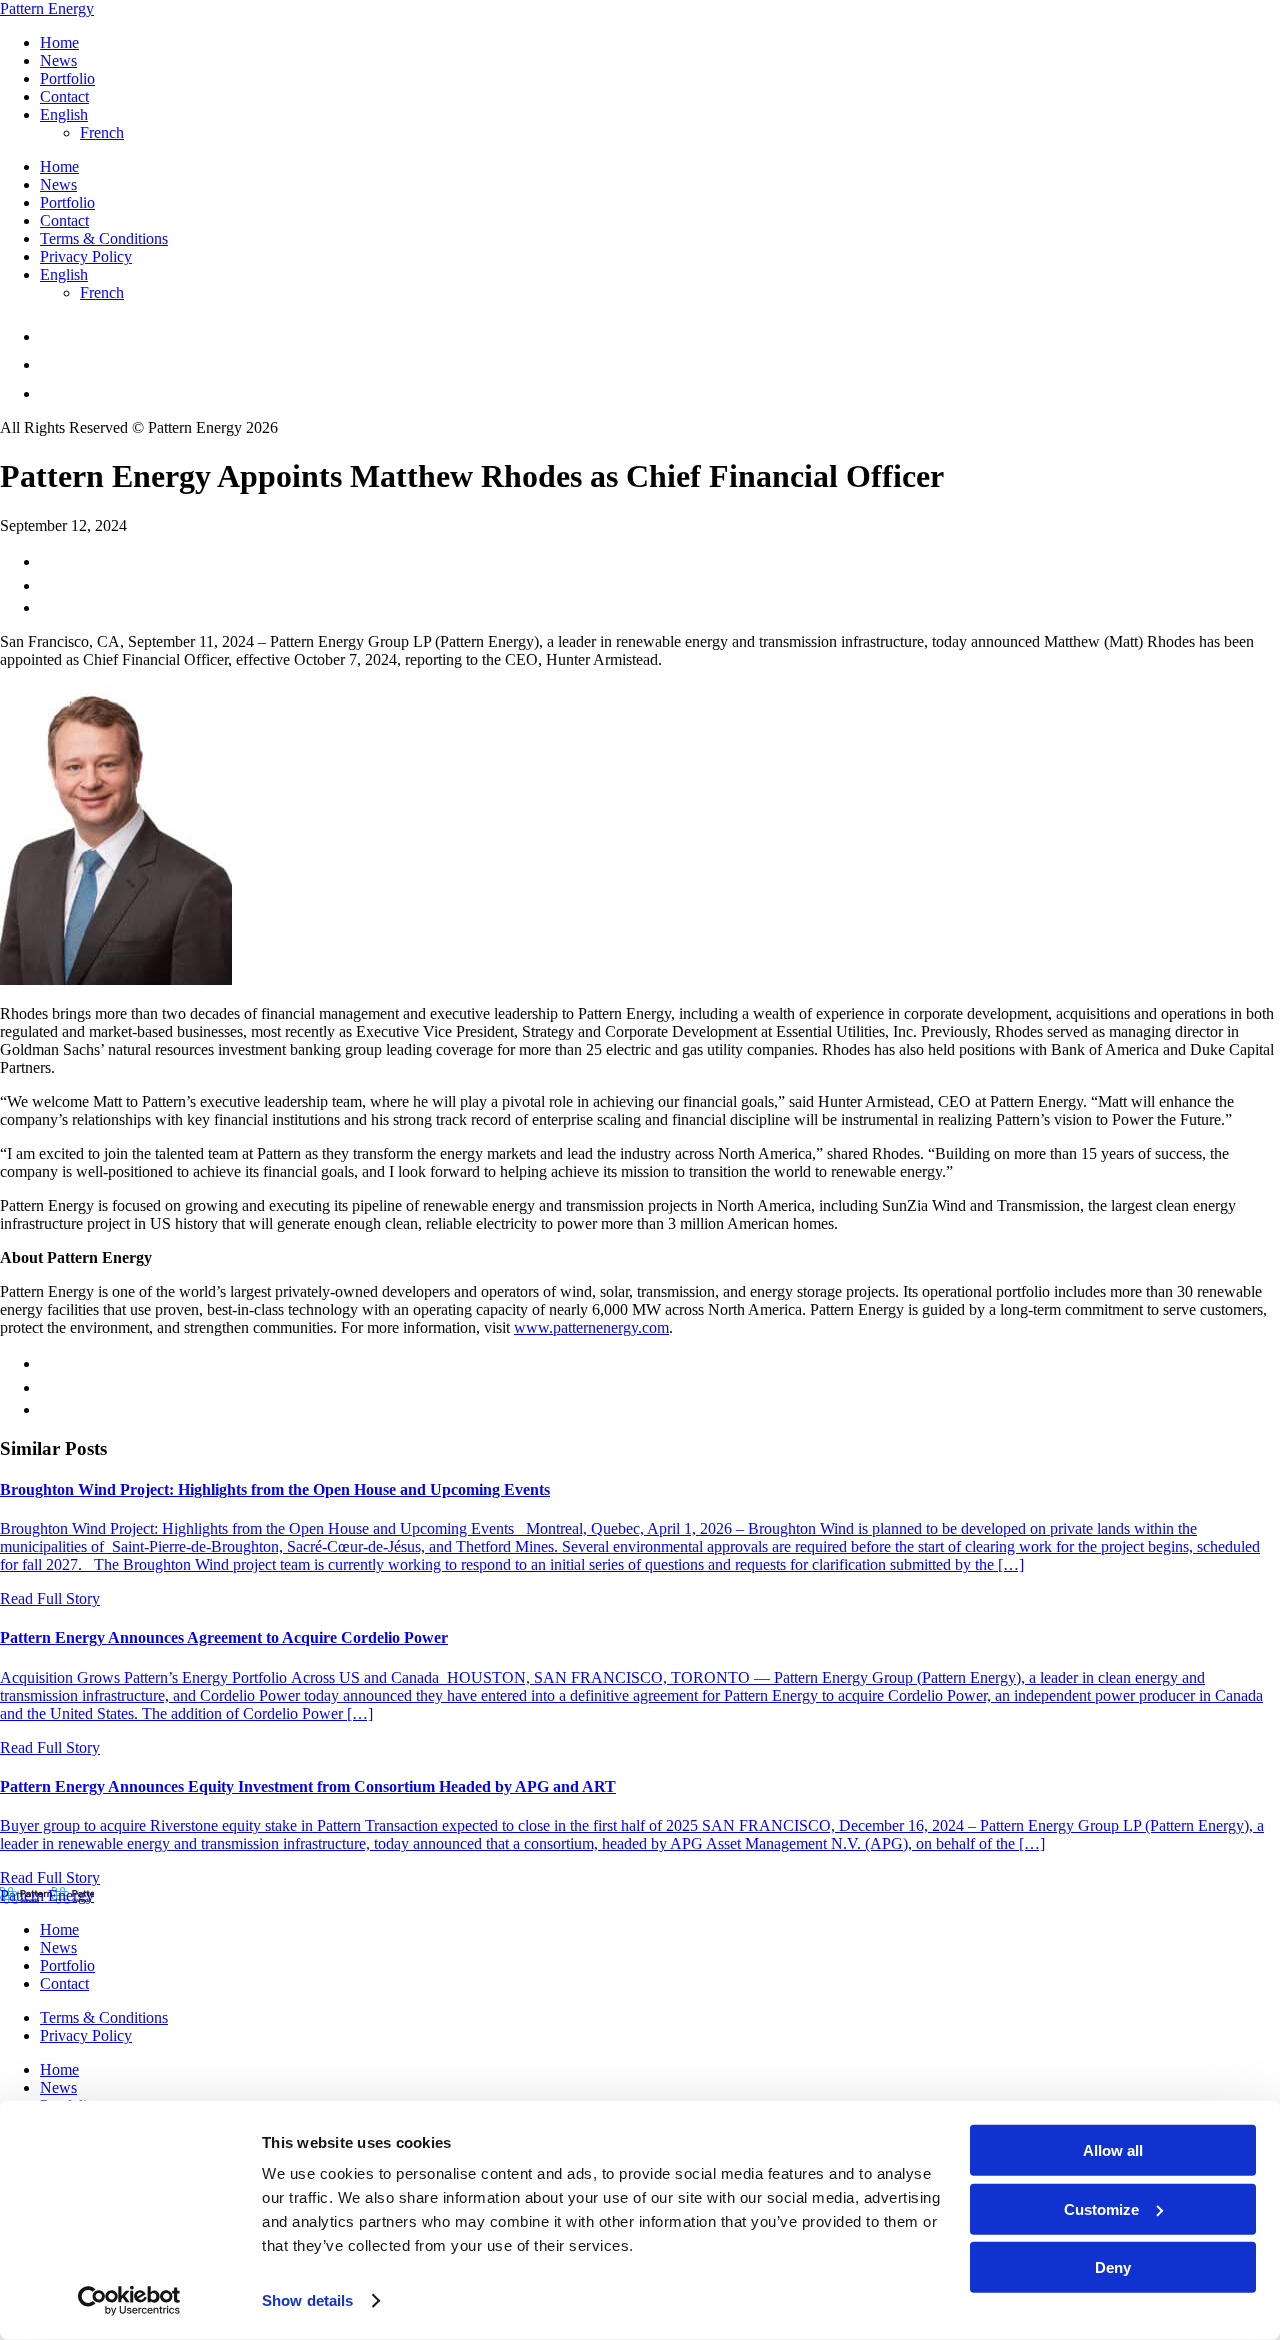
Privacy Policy (86, 256)
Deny (1113, 2267)
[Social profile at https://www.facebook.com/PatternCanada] (52, 336)
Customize (1101, 2208)
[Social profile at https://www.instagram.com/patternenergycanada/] (52, 364)
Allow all (1113, 2150)
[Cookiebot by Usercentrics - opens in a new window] (129, 2301)
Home (59, 42)
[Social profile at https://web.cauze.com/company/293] (52, 393)
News (58, 60)
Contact (64, 96)
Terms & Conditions (104, 238)
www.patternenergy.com (591, 1327)
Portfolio (67, 78)
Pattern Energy (47, 8)
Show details (307, 2300)
